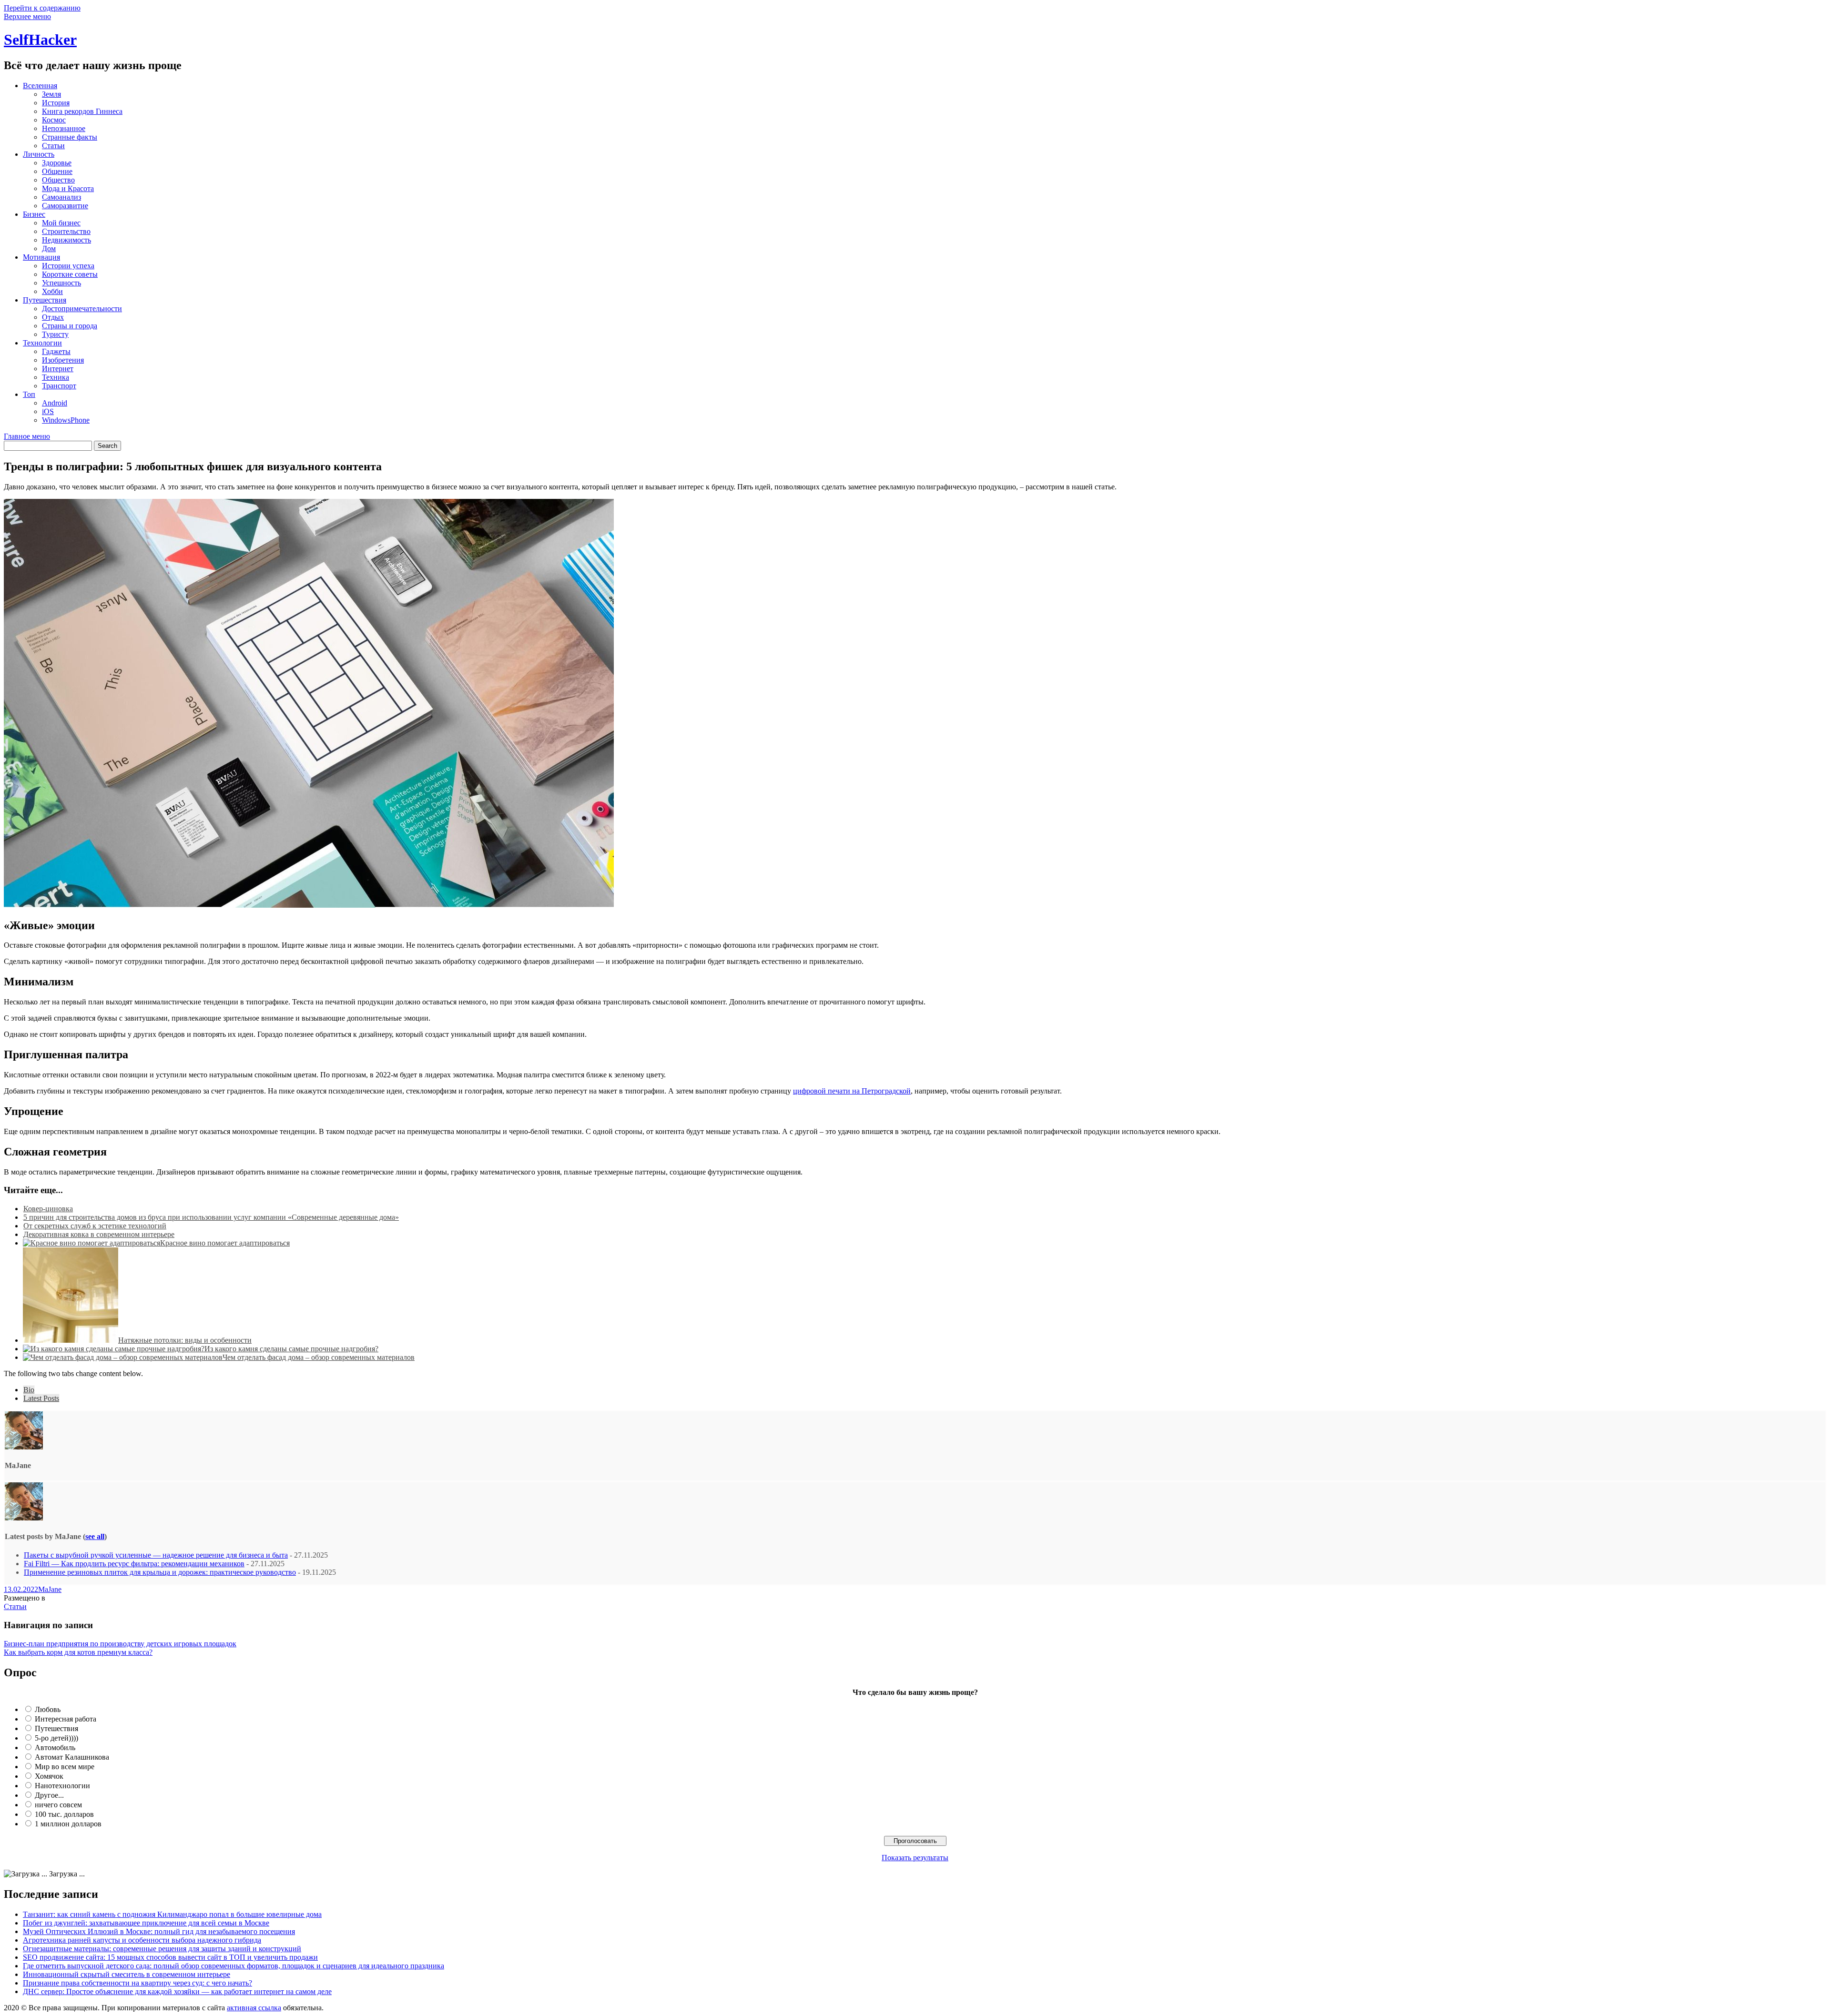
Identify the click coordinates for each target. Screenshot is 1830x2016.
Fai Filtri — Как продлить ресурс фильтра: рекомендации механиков (134, 1564)
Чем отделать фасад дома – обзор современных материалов (319, 1357)
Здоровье (57, 163)
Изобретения (63, 360)
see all (95, 1536)
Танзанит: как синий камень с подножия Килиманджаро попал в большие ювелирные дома (172, 1914)
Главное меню (27, 436)
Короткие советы (70, 274)
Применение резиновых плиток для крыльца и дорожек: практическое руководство (160, 1572)
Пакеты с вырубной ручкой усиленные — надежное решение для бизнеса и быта (156, 1555)
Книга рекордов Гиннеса (82, 111)
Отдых (53, 317)
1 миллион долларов (68, 1824)
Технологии (42, 343)
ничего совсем (58, 1805)
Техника (56, 377)
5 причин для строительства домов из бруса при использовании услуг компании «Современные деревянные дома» (211, 1217)
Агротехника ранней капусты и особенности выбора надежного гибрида (142, 1940)
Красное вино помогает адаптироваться (225, 1243)
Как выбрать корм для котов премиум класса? (78, 1652)
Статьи (53, 146)
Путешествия (45, 300)
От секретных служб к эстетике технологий (95, 1226)
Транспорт (59, 386)
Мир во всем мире (65, 1767)
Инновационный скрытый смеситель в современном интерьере (127, 1974)
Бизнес (34, 214)
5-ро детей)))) (56, 1738)
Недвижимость (66, 240)
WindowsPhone (66, 420)
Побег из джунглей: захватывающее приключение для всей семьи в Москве (146, 1923)
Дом (49, 248)
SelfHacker (40, 40)
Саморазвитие (65, 206)
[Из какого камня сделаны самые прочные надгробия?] (114, 1349)
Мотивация (41, 257)
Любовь (48, 1709)
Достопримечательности (82, 309)
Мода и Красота (68, 188)
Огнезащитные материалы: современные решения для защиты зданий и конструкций (162, 1949)
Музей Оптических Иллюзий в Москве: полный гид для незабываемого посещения (159, 1931)
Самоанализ (61, 197)
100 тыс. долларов (64, 1814)
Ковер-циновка (48, 1209)
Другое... (49, 1795)
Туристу (55, 334)
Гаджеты (56, 351)
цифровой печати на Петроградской (852, 1091)
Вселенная (40, 86)
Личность (39, 154)
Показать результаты (915, 1858)
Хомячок (49, 1776)
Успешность (61, 283)
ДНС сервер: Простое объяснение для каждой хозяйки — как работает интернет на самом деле (177, 1991)
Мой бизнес (61, 223)
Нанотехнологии (62, 1786)
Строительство (66, 231)
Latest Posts (41, 1398)
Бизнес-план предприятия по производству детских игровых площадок (120, 1644)
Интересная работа (66, 1719)
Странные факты (70, 137)
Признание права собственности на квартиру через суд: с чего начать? (137, 1983)
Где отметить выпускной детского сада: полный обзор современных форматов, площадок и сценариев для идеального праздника (234, 1966)
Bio (29, 1390)
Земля (51, 94)
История (56, 103)
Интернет (58, 369)
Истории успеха (68, 266)
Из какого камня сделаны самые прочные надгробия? (291, 1349)
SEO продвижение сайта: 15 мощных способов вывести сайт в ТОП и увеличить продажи (170, 1957)
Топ (29, 394)
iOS (48, 411)
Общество (58, 180)
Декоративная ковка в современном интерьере (99, 1234)
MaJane (50, 1589)
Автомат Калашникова (72, 1757)
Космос (54, 120)
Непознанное (64, 128)
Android (55, 403)
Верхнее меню (27, 16)
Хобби (52, 291)
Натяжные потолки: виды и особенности (185, 1340)
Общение (57, 171)
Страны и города (70, 326)
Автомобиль (55, 1748)
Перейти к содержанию (42, 8)
